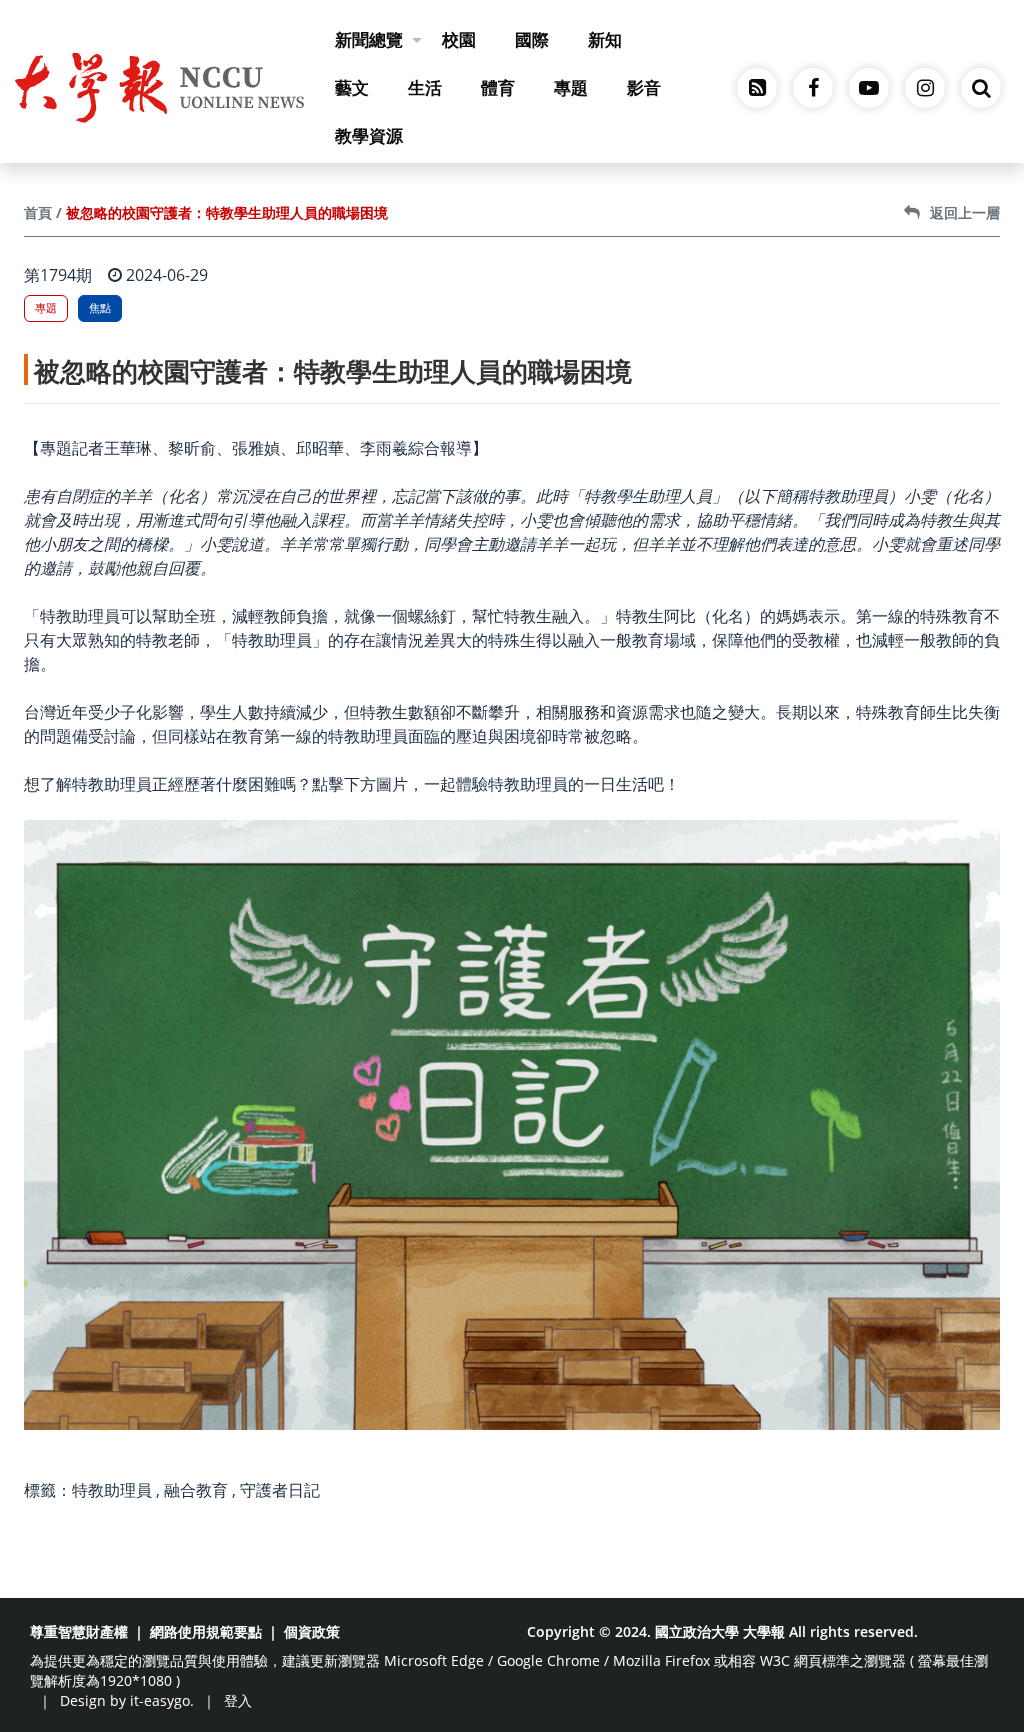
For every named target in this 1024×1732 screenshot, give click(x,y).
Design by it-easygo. (127, 1700)
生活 (425, 87)
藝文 (352, 87)
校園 (459, 39)
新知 (605, 39)
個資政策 (312, 1631)
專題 (571, 87)
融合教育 (196, 1490)
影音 (644, 87)
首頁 (38, 212)
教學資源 (369, 135)
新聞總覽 (369, 39)
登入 (238, 1700)
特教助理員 (112, 1490)
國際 (532, 39)
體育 (498, 87)
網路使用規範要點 (206, 1631)
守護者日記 (280, 1490)
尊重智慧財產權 (79, 1631)
